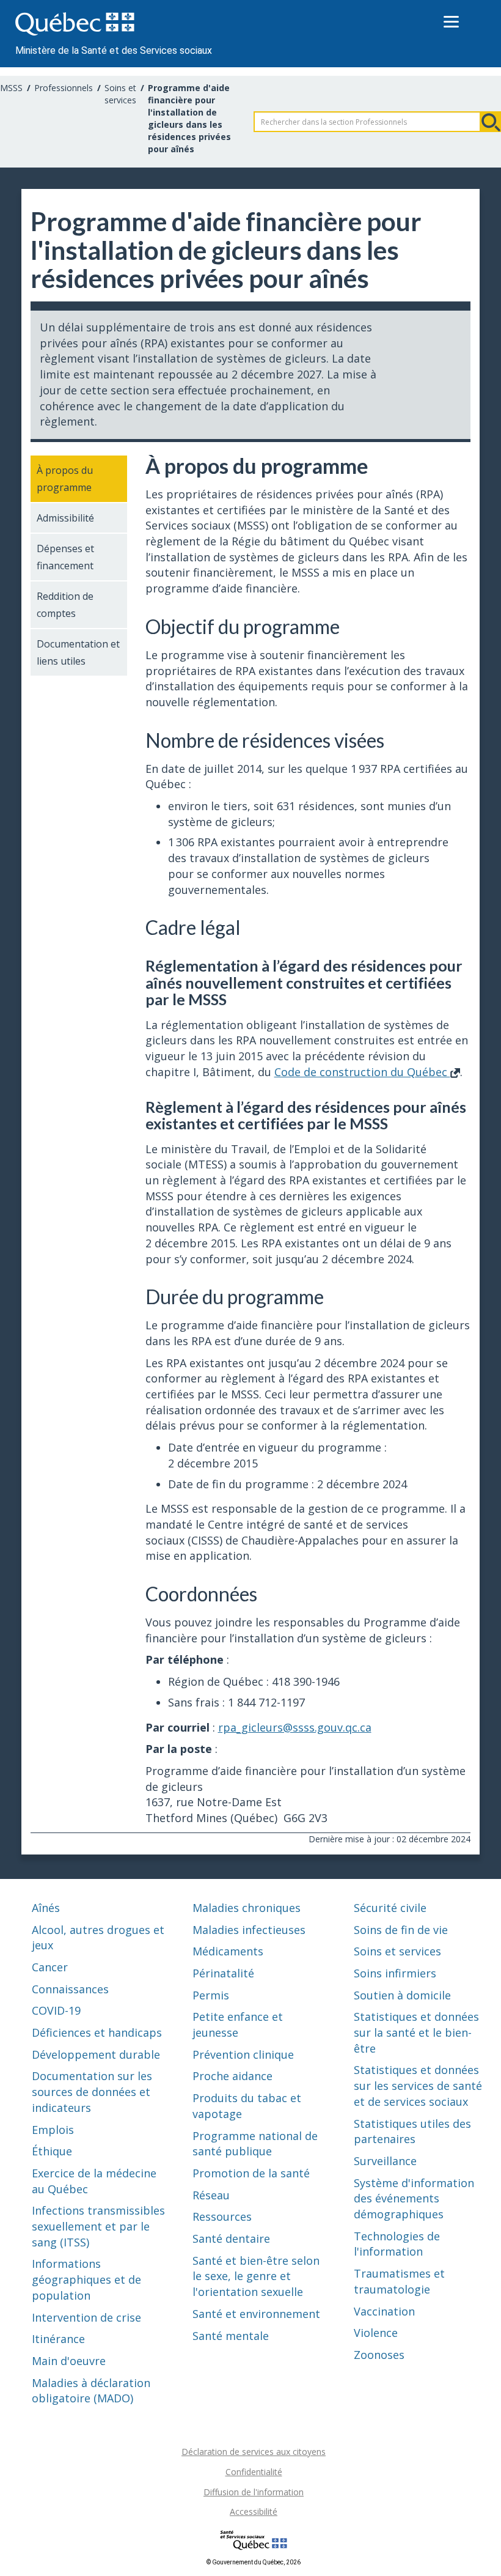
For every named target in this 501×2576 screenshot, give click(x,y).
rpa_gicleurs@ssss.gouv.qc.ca (295, 1727)
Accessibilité (254, 2511)
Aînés (46, 1908)
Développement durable (96, 2054)
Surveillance (385, 2161)
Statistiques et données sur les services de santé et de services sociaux (418, 2085)
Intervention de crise (86, 2317)
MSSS (11, 88)
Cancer (50, 1967)
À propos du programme (65, 479)
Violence (376, 2333)
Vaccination (384, 2311)
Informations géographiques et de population (86, 2279)
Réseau (211, 2195)
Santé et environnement (256, 2314)
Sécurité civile (390, 1908)
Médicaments (228, 1951)
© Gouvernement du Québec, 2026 (254, 2562)
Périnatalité (223, 1973)
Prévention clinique (243, 2054)
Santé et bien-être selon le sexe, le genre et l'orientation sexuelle (256, 2276)
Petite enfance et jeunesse (238, 2024)
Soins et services (120, 94)
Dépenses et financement (65, 557)
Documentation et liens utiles (78, 652)
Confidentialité (254, 2472)
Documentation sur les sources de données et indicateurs (92, 2091)
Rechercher (491, 122)
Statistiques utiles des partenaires (412, 2131)
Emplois (53, 2130)
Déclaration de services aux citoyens (254, 2452)
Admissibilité (65, 518)
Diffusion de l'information (254, 2492)
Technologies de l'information (397, 2244)
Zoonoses (379, 2355)
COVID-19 (56, 2010)
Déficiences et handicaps (97, 2032)
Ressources (222, 2216)
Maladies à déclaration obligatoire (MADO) (91, 2391)
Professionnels (64, 88)
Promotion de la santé (251, 2173)
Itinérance (58, 2339)
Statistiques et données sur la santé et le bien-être (416, 2032)
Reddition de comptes (65, 605)
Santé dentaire (231, 2238)
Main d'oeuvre (69, 2361)
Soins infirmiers (395, 1973)
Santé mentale (231, 2336)
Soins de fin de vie (401, 1930)
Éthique (52, 2151)
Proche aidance (232, 2076)
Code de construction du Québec (362, 1072)
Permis (211, 1995)
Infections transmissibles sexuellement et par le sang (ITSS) (98, 2226)
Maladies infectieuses (249, 1930)
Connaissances (70, 1989)
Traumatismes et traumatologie (399, 2281)
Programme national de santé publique (255, 2144)
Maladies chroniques (247, 1908)
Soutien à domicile (402, 1995)
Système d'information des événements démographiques (414, 2198)
